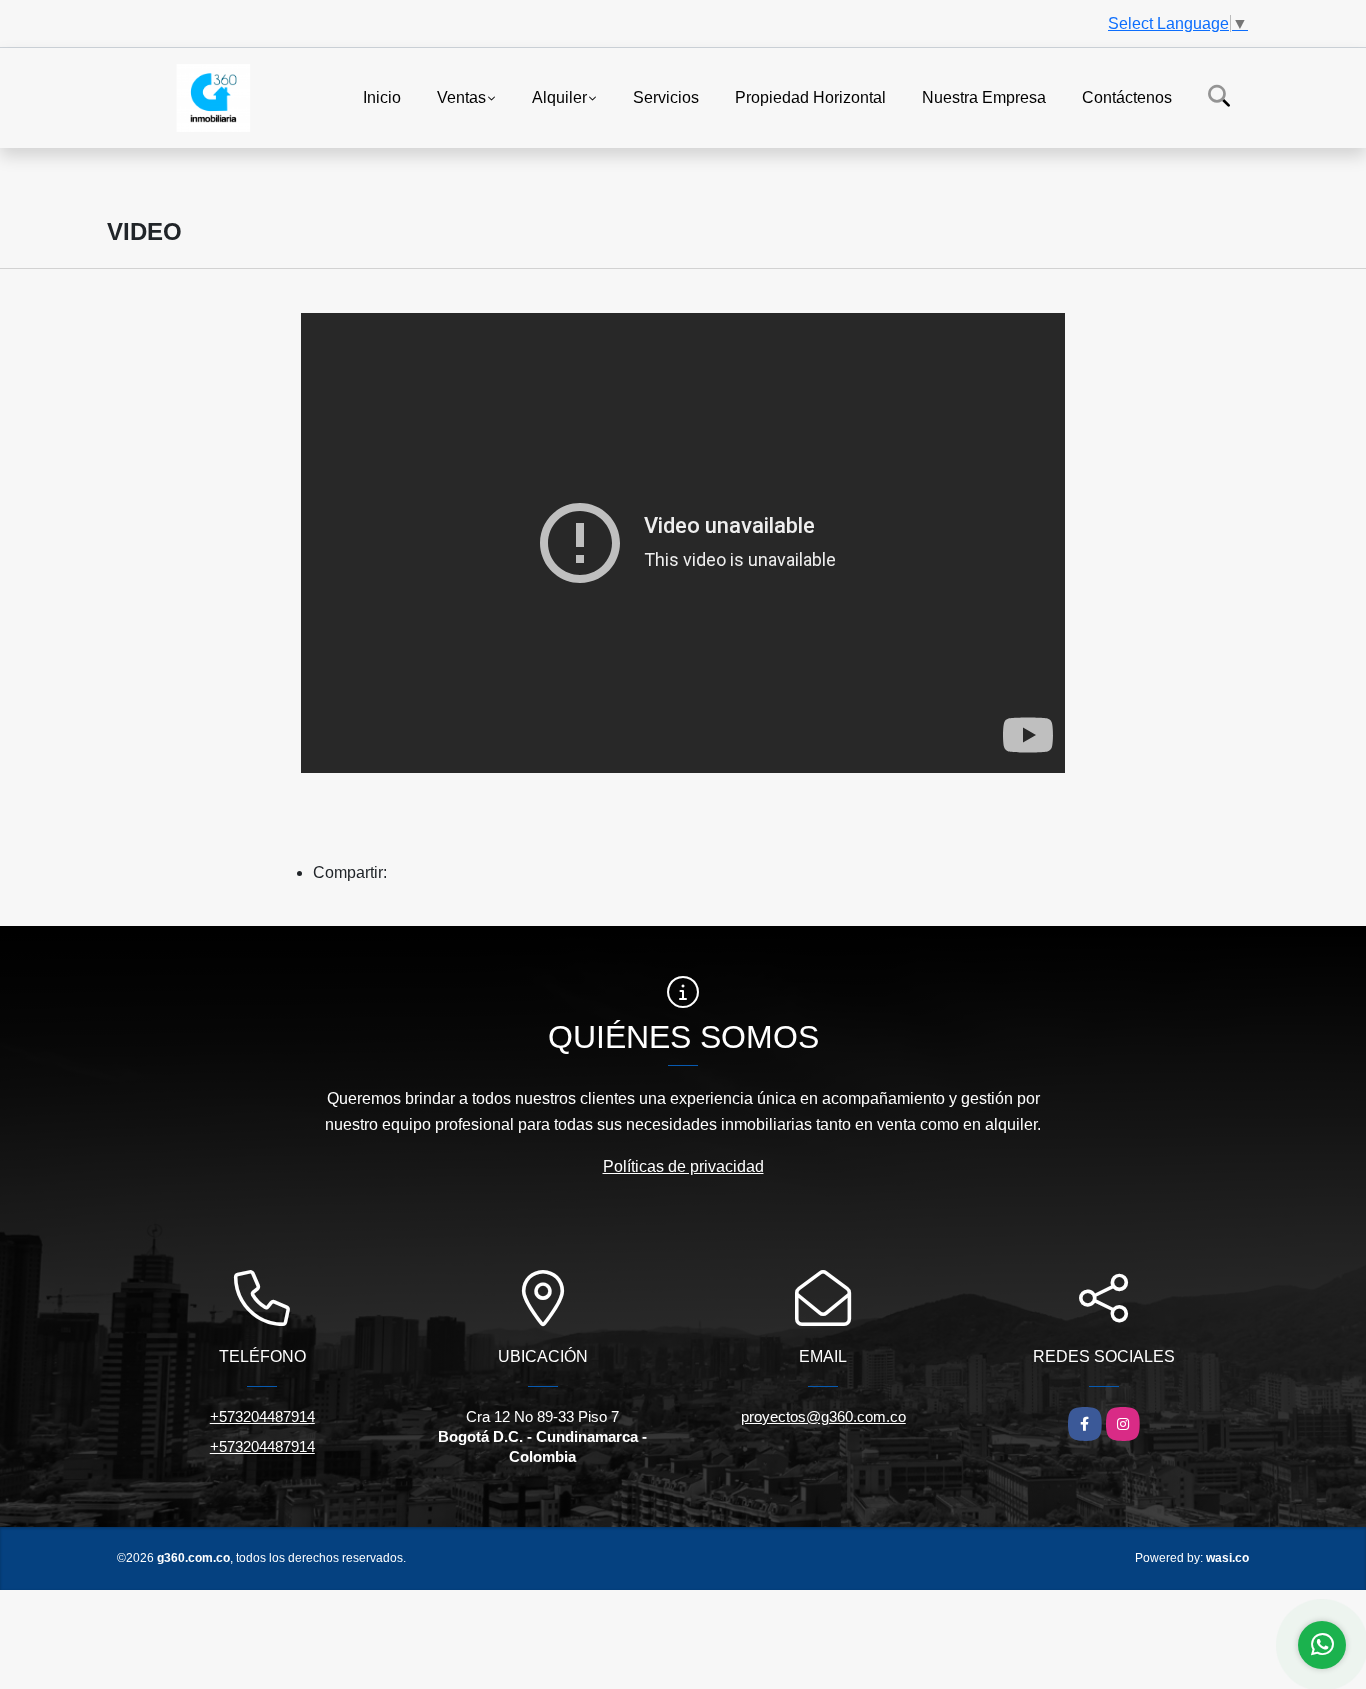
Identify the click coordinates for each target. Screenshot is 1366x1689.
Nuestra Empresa (984, 96)
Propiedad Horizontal (810, 96)
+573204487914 (262, 1416)
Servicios (666, 96)
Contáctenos (1127, 96)
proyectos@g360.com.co (823, 1416)
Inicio (382, 96)
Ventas (461, 96)
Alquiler (559, 96)
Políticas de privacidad (683, 1166)
